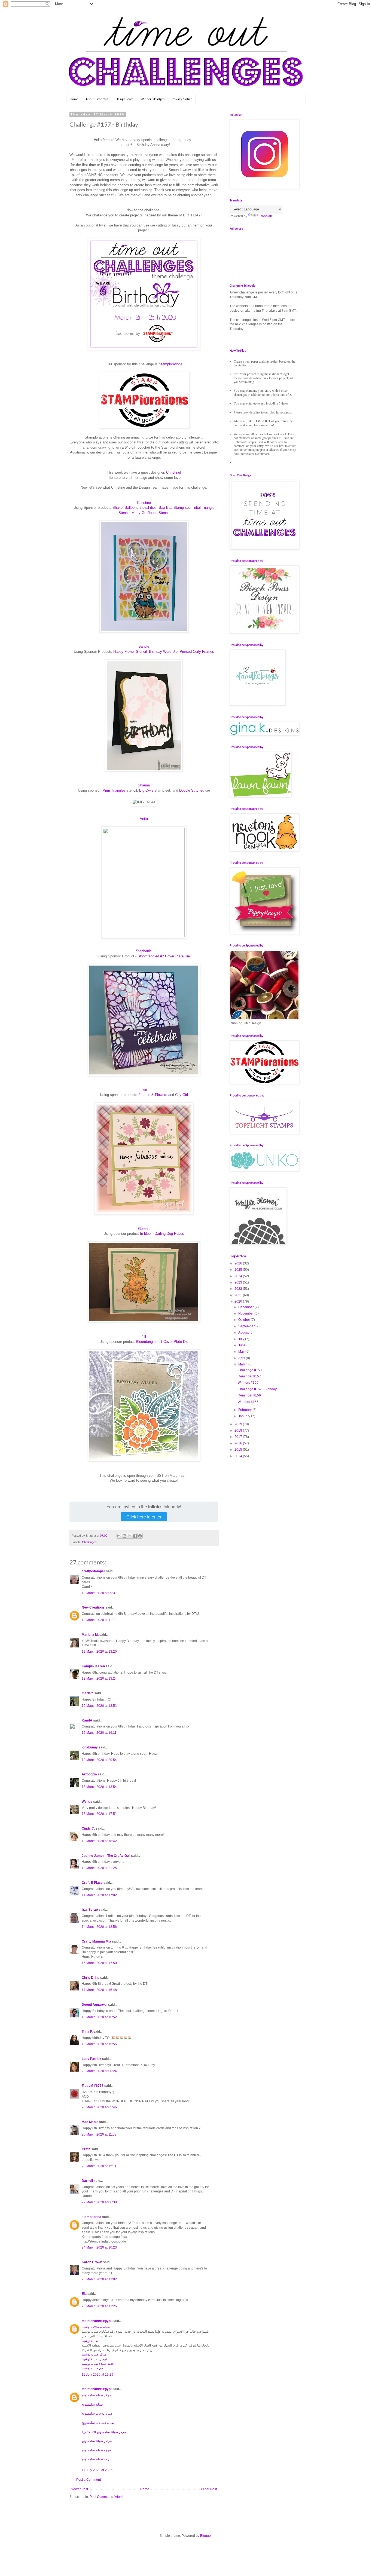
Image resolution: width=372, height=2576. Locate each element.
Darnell (87, 2181)
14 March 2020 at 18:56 (99, 1927)
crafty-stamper (93, 1571)
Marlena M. (90, 1635)
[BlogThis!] (124, 1536)
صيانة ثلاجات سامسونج (97, 2413)
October (245, 1320)
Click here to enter (144, 1517)
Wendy (87, 1802)
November (246, 1313)
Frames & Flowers (153, 1095)
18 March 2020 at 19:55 (99, 2044)
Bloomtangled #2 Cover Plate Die (164, 956)
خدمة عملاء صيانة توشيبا (98, 2364)
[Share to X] (130, 1536)
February (245, 1410)
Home (74, 99)
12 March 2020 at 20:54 (99, 1760)
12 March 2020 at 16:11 (99, 1733)
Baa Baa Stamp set (174, 508)
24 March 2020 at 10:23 (99, 2247)
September (247, 1326)
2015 (239, 1450)
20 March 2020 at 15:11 (99, 2166)
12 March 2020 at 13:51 (99, 1706)
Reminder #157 (249, 1376)
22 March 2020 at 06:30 (99, 2202)
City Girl (182, 1095)
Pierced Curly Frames (197, 652)
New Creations (93, 1607)
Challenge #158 (250, 1370)
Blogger (206, 2536)
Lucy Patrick (92, 2059)
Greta (86, 2149)
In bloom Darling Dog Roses (162, 1234)
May (242, 1352)
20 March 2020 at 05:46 (99, 2107)
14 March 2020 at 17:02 (99, 1895)
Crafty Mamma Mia (96, 1941)
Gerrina (144, 1229)
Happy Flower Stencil (130, 652)
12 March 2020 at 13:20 (99, 1652)
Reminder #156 (249, 1395)
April (242, 1358)
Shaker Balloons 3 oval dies (135, 508)
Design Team (124, 99)
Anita (144, 819)
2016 (239, 1443)
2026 (239, 1263)
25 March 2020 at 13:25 (99, 2306)
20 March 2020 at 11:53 (99, 2134)
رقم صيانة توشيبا (93, 2368)
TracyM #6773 (93, 2086)
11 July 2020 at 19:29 (97, 2375)
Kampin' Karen (93, 1666)
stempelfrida (92, 2217)
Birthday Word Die (163, 652)
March (243, 1364)
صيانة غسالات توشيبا (96, 2327)
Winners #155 (248, 1402)
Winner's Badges (153, 99)
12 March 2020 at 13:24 (99, 1678)
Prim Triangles (114, 790)
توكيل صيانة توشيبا (94, 2359)
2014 (239, 1456)
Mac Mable (90, 2122)
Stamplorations (171, 364)
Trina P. (87, 2032)
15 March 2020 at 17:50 (99, 1963)
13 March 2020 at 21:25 (99, 1868)
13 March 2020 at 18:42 (99, 1841)
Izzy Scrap (90, 1910)
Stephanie (144, 951)
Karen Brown (92, 2262)
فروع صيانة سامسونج (96, 2450)
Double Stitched (192, 790)
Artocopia (89, 1774)
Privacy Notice (182, 99)
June (242, 1345)
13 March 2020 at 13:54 (99, 1787)
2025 (239, 1270)
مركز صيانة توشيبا (94, 2354)
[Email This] (119, 1536)
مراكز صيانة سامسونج (97, 2441)
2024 (239, 1276)
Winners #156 (248, 1383)
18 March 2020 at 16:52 (99, 2017)
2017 (239, 1437)
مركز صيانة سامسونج (96, 2395)
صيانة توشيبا (90, 2341)
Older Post (209, 2489)
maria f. (88, 1693)
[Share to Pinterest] (140, 1536)
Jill (144, 1337)
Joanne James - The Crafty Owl (106, 1856)
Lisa (144, 1090)
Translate (266, 216)
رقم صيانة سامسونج (95, 2459)
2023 (239, 1282)
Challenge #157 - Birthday (257, 1389)
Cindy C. (88, 1828)
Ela (84, 2294)
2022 (239, 1289)
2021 (239, 1295)
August (244, 1333)
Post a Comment (89, 2480)
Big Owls (146, 790)
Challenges (89, 1542)
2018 (239, 1431)
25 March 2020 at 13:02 (99, 2279)
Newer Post (79, 2489)
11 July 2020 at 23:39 (97, 2470)
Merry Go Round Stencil (150, 513)
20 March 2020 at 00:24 (99, 2071)
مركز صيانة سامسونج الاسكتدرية (104, 2432)
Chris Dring (91, 1978)
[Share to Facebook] (135, 1536)
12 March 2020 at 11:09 (99, 1620)
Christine (173, 472)
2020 (239, 1301)
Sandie (144, 646)
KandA (87, 1720)
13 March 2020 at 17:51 (99, 1814)
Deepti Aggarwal (94, 2005)
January (245, 1416)
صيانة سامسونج (92, 2405)
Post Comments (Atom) (107, 2497)
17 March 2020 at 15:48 (99, 1990)
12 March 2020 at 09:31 (99, 1593)
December (246, 1307)
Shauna (144, 785)
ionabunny (90, 1747)
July (242, 1339)
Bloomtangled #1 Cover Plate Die (162, 1342)
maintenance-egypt (97, 2321)
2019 (239, 1424)
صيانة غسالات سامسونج (98, 2423)
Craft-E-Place (92, 1883)
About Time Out (97, 99)
